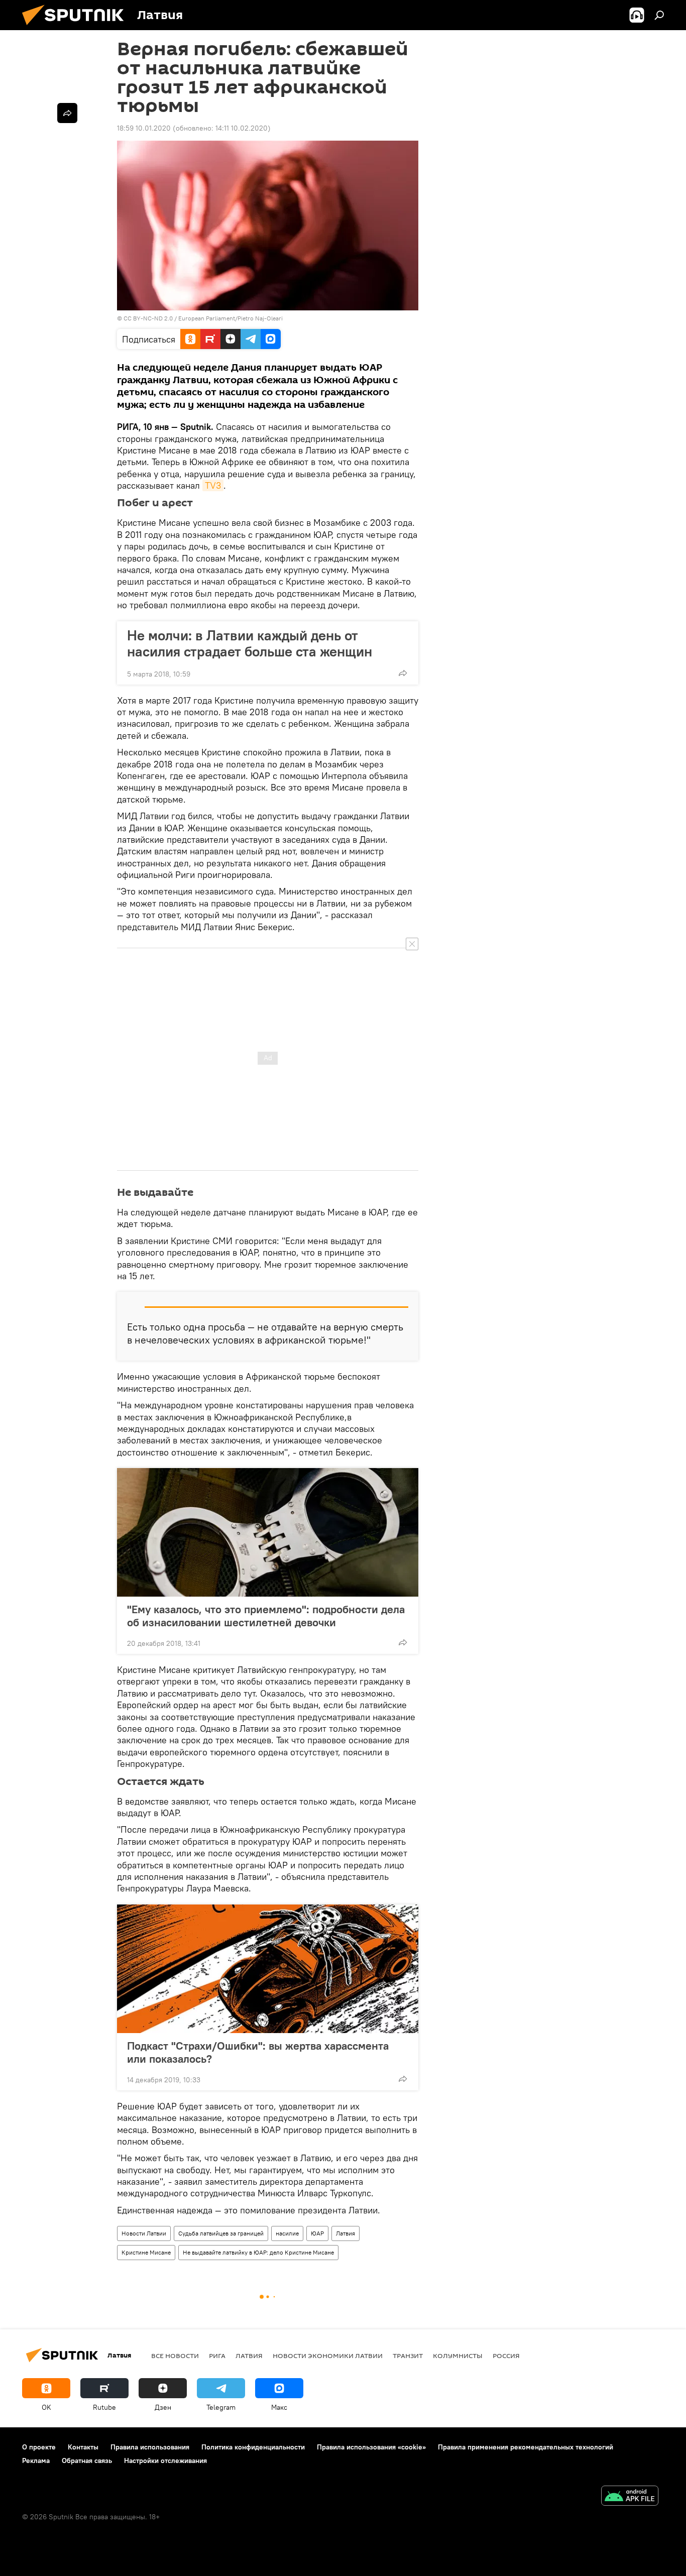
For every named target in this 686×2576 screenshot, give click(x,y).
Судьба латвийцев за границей (221, 2233)
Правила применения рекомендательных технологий (526, 2447)
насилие (287, 2233)
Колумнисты (458, 2356)
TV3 (213, 485)
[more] (403, 673)
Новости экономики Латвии (328, 2356)
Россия (506, 2356)
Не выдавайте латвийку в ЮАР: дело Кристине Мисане (258, 2252)
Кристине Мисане (146, 2252)
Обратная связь (87, 2460)
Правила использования (150, 2447)
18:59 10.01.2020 (144, 128)
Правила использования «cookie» (371, 2447)
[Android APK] (630, 2497)
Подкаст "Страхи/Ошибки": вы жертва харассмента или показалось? (258, 2052)
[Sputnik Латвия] (77, 28)
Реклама (36, 2460)
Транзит (408, 2356)
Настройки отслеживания (165, 2460)
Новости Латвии (144, 2233)
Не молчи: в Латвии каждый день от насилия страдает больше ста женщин (250, 643)
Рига (217, 2356)
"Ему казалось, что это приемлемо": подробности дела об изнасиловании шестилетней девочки (266, 1616)
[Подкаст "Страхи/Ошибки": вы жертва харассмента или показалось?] (268, 1969)
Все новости (175, 2356)
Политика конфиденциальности (253, 2447)
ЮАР (317, 2233)
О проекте (39, 2447)
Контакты (83, 2447)
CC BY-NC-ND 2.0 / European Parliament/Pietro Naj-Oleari (203, 318)
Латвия (346, 2233)
